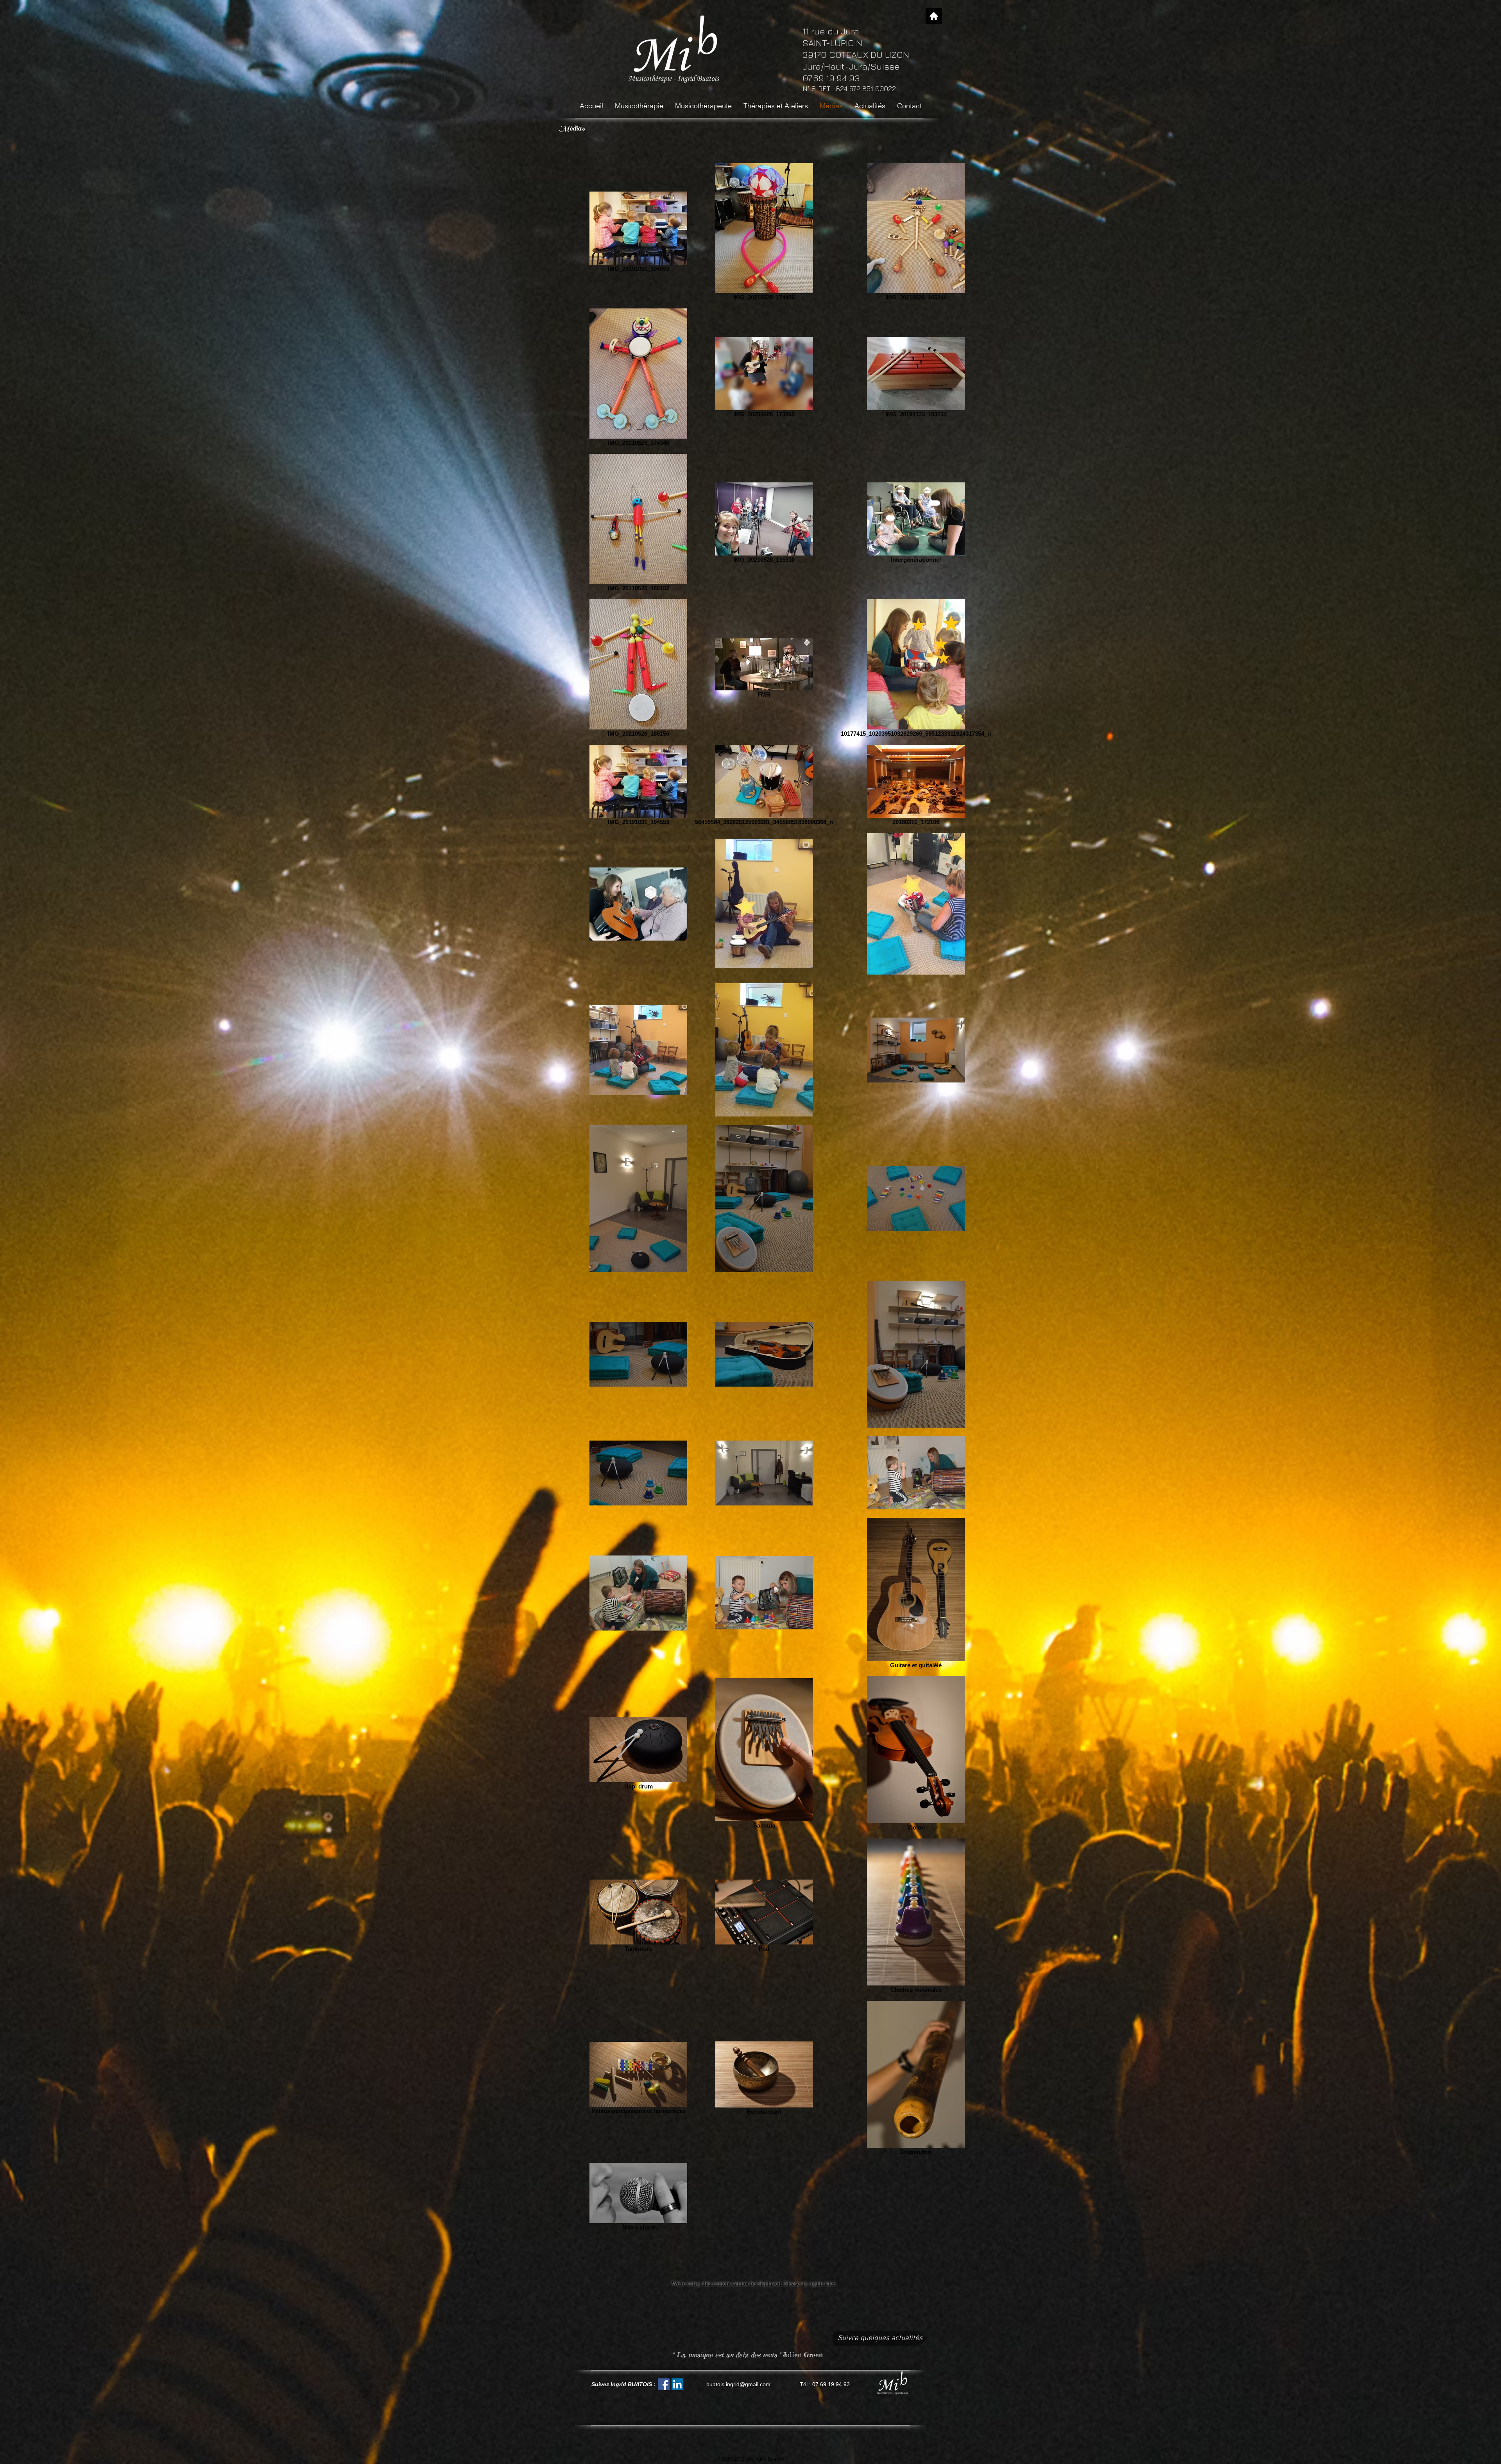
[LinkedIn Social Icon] (677, 2384)
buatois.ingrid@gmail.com (738, 2384)
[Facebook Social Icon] (664, 2384)
